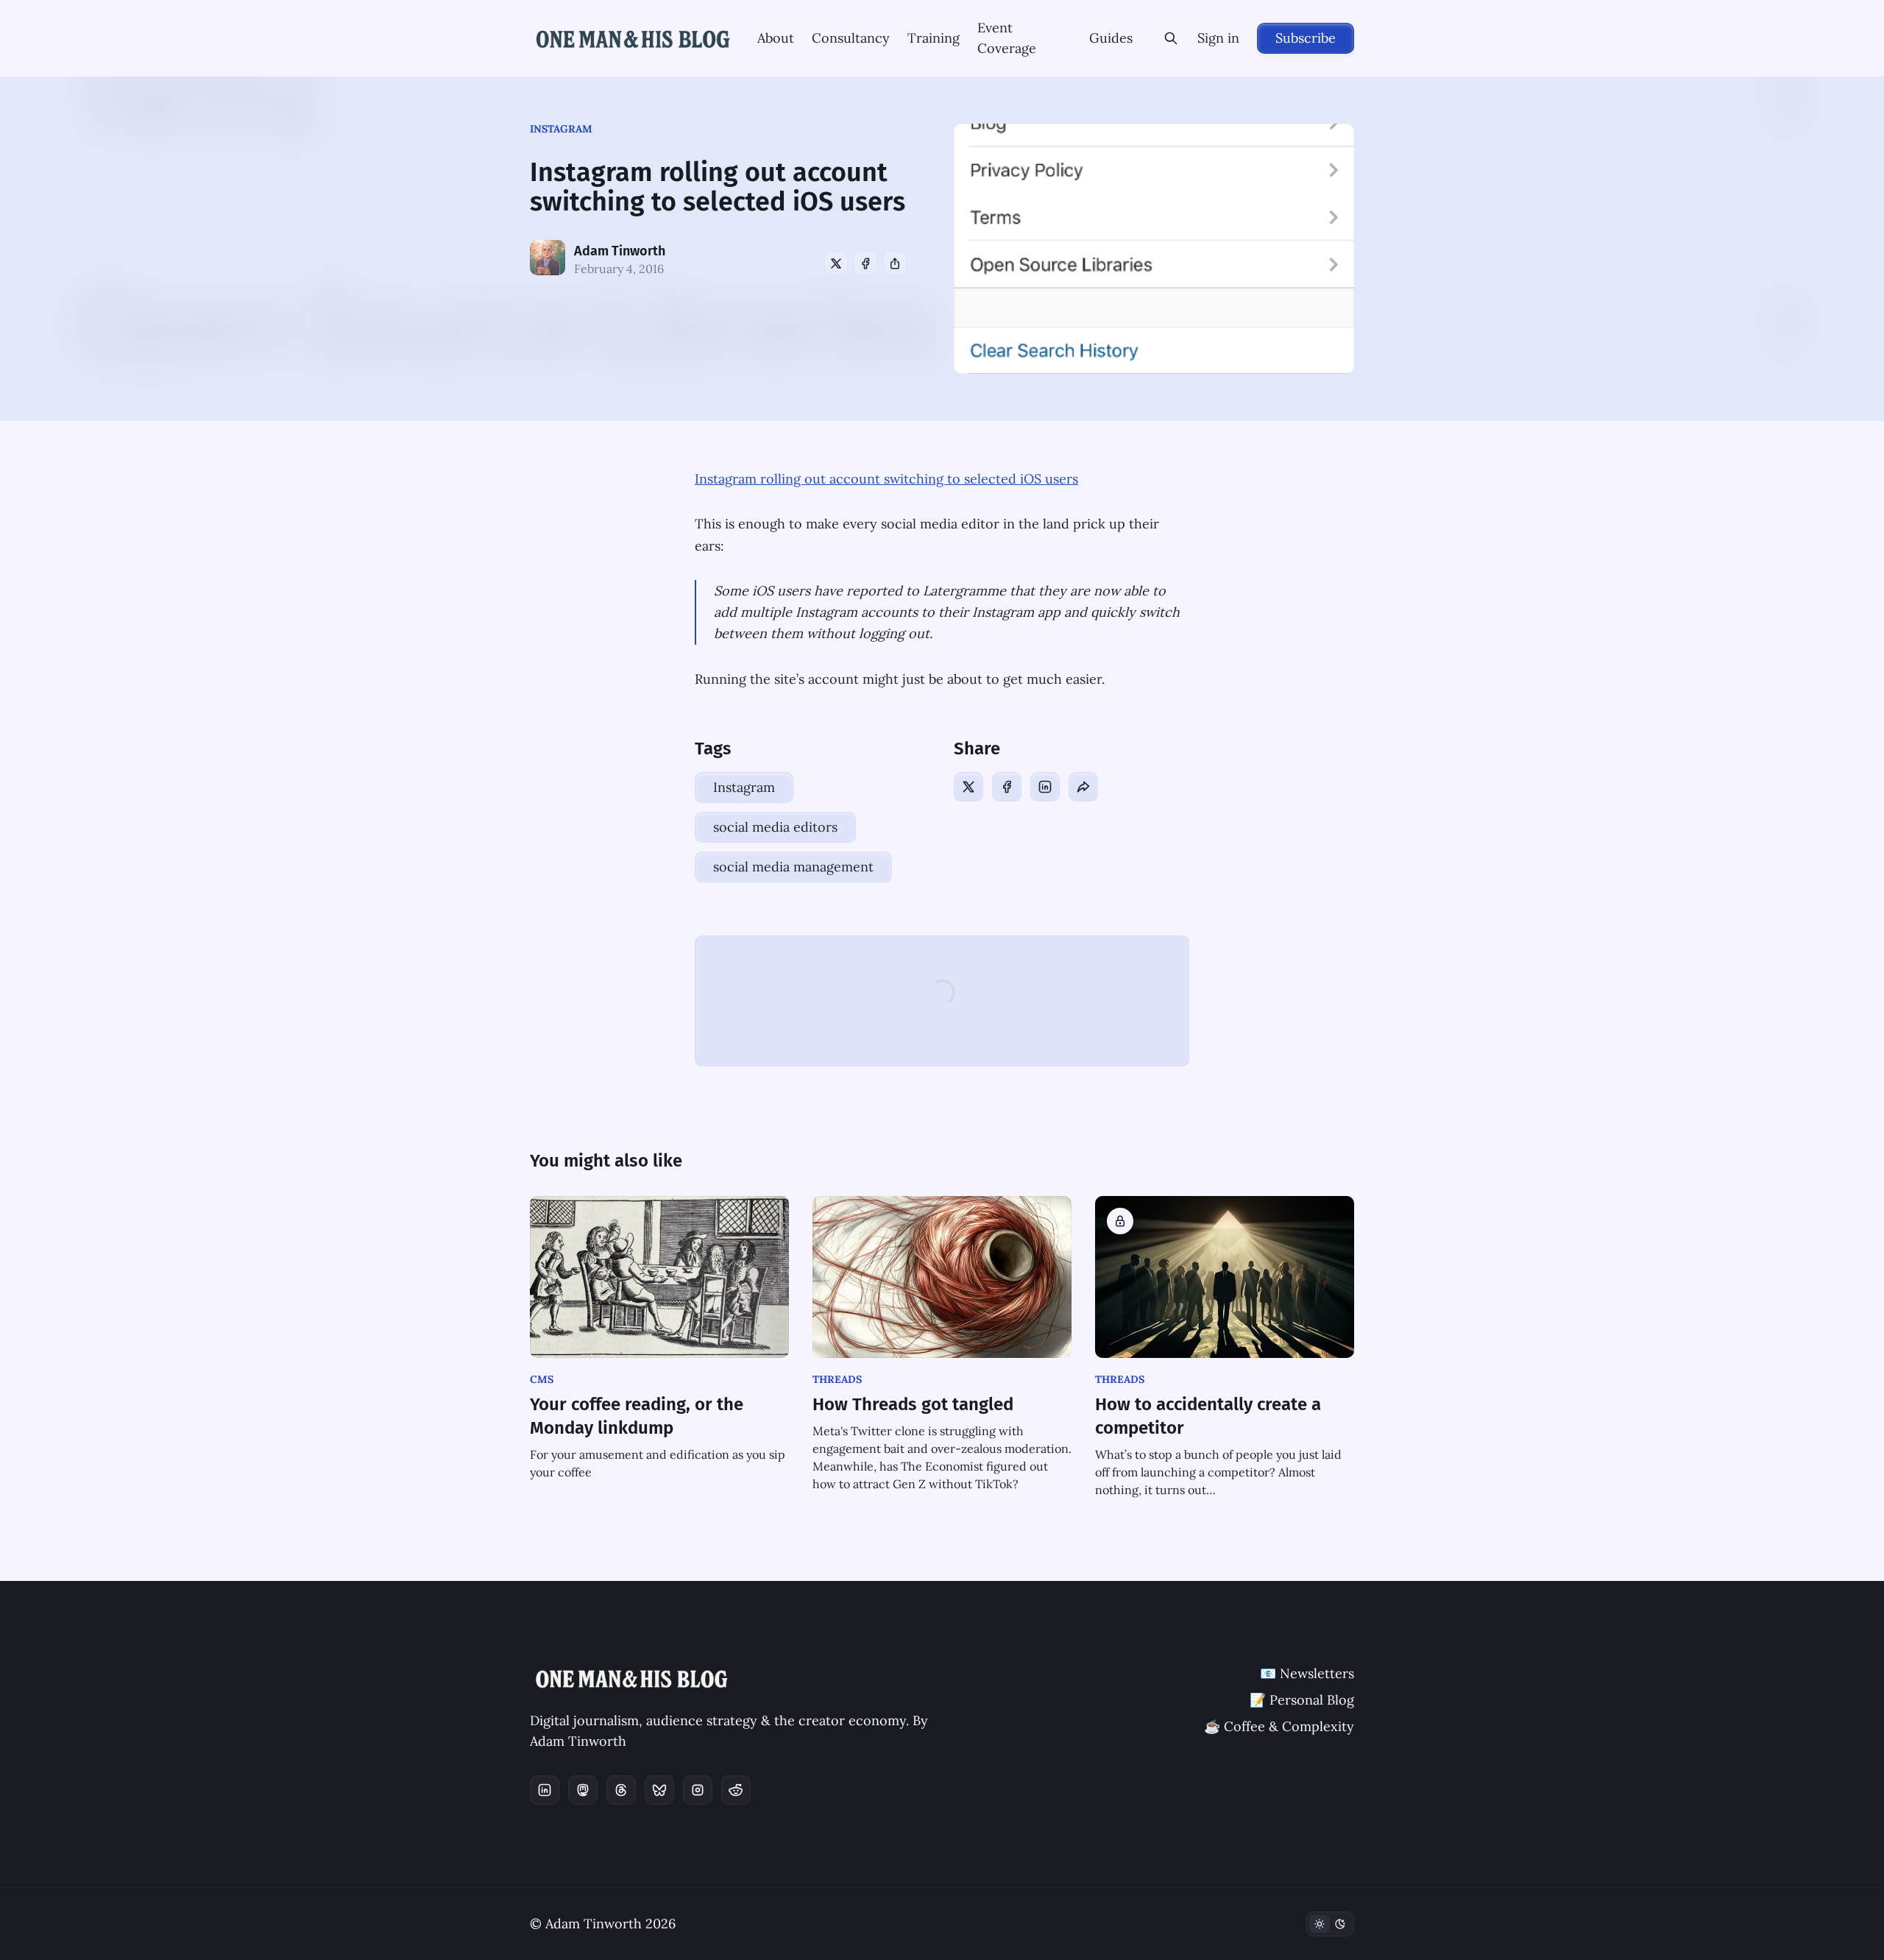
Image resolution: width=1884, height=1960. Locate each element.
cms (542, 1379)
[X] (836, 263)
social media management (793, 867)
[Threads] (621, 1790)
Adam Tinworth (620, 251)
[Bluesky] (659, 1790)
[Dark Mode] (1330, 1924)
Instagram (561, 129)
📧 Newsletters (1307, 1673)
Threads (837, 1379)
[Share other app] (895, 263)
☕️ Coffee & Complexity (1279, 1726)
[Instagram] (698, 1790)
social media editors (775, 827)
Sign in (1218, 38)
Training (934, 38)
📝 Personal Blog (1302, 1700)
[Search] (1171, 38)
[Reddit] (736, 1790)
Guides (1111, 38)
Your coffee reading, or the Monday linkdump (637, 1416)
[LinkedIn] (1045, 787)
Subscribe (1306, 38)
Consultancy (851, 38)
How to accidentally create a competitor (1208, 1416)
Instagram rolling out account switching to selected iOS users (886, 479)
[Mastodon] (583, 1790)
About (776, 38)
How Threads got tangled (913, 1404)
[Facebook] (865, 263)
